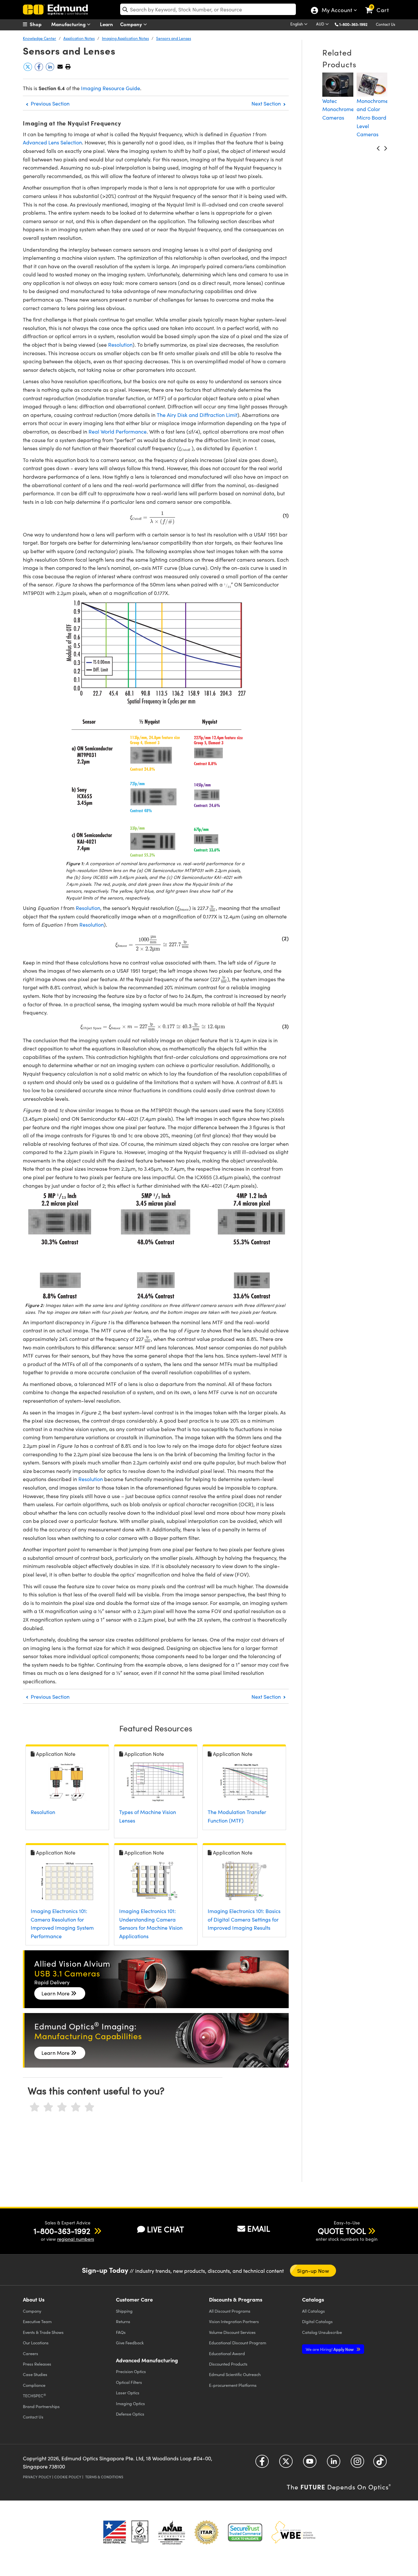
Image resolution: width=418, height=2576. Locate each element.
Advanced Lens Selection (52, 142)
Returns (123, 2321)
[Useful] (76, 2107)
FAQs (121, 2332)
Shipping (124, 2311)
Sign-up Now (313, 2271)
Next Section (267, 103)
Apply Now (330, 2349)
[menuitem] (39, 24)
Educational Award (227, 2353)
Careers (31, 2353)
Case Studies (35, 2374)
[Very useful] (89, 2107)
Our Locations (36, 2343)
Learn (106, 24)
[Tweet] (28, 69)
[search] (208, 9)
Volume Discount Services (232, 2332)
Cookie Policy (68, 2477)
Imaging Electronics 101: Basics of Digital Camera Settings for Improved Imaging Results (244, 1919)
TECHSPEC (34, 2396)
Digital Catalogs (317, 2321)
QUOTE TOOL (342, 2231)
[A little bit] (48, 2107)
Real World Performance (118, 431)
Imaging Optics (130, 2403)
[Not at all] (35, 2107)
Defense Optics (130, 2414)
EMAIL (259, 2228)
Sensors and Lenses (174, 38)
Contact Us (386, 24)
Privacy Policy (37, 2477)
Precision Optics (131, 2371)
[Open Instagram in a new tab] (357, 2464)
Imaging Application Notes (125, 38)
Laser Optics (128, 2393)
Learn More (56, 1993)
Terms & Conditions (104, 2477)
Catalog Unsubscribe (322, 2332)
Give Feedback (130, 2343)
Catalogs (313, 2311)
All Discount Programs (230, 2311)
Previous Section (49, 103)
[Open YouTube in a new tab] (310, 2464)
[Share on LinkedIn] (51, 69)
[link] (380, 5)
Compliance (34, 2385)
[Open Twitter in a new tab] (286, 2464)
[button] (356, 24)
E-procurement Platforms (233, 2385)
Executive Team (37, 2321)
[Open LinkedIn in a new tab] (334, 2464)
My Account (337, 11)
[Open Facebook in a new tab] (262, 2464)
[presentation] (185, 449)
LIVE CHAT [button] (165, 2229)
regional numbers (76, 2239)
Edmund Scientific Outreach (235, 2374)
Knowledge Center (40, 38)
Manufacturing (69, 24)
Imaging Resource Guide (111, 88)
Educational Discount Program (238, 2343)
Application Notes (79, 38)
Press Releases (37, 2364)
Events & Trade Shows (43, 2332)
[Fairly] (62, 2107)
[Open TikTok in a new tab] (380, 2464)
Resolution (120, 345)
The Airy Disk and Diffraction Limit (197, 415)
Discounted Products (228, 2364)
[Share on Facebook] (40, 69)
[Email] (60, 66)
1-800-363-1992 (353, 24)
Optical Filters (129, 2382)
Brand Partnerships (41, 2406)
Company (132, 24)
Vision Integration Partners (234, 2321)
